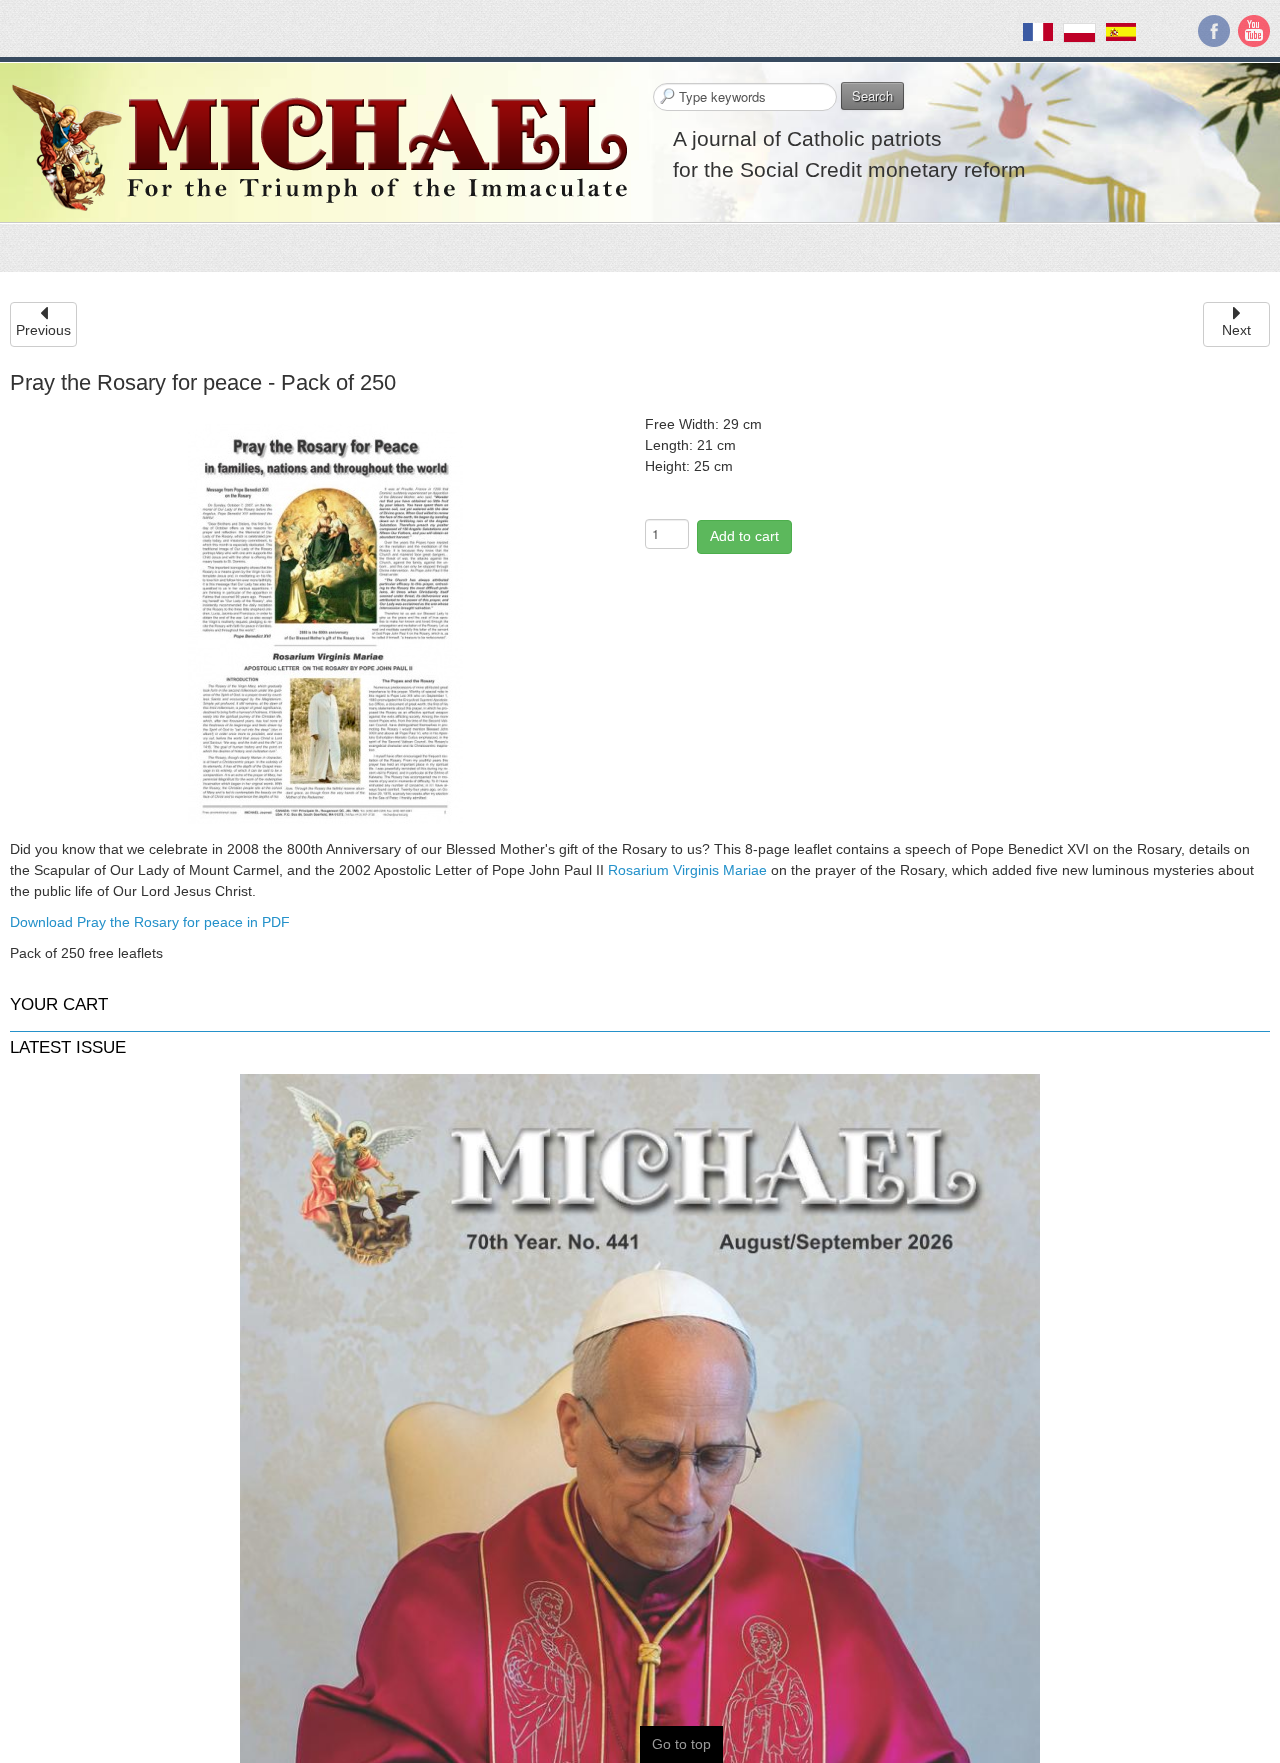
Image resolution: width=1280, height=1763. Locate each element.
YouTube (1254, 31)
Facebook (1214, 31)
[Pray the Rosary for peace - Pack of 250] (325, 623)
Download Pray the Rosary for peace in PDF (150, 922)
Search (872, 95)
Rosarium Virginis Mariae (687, 870)
